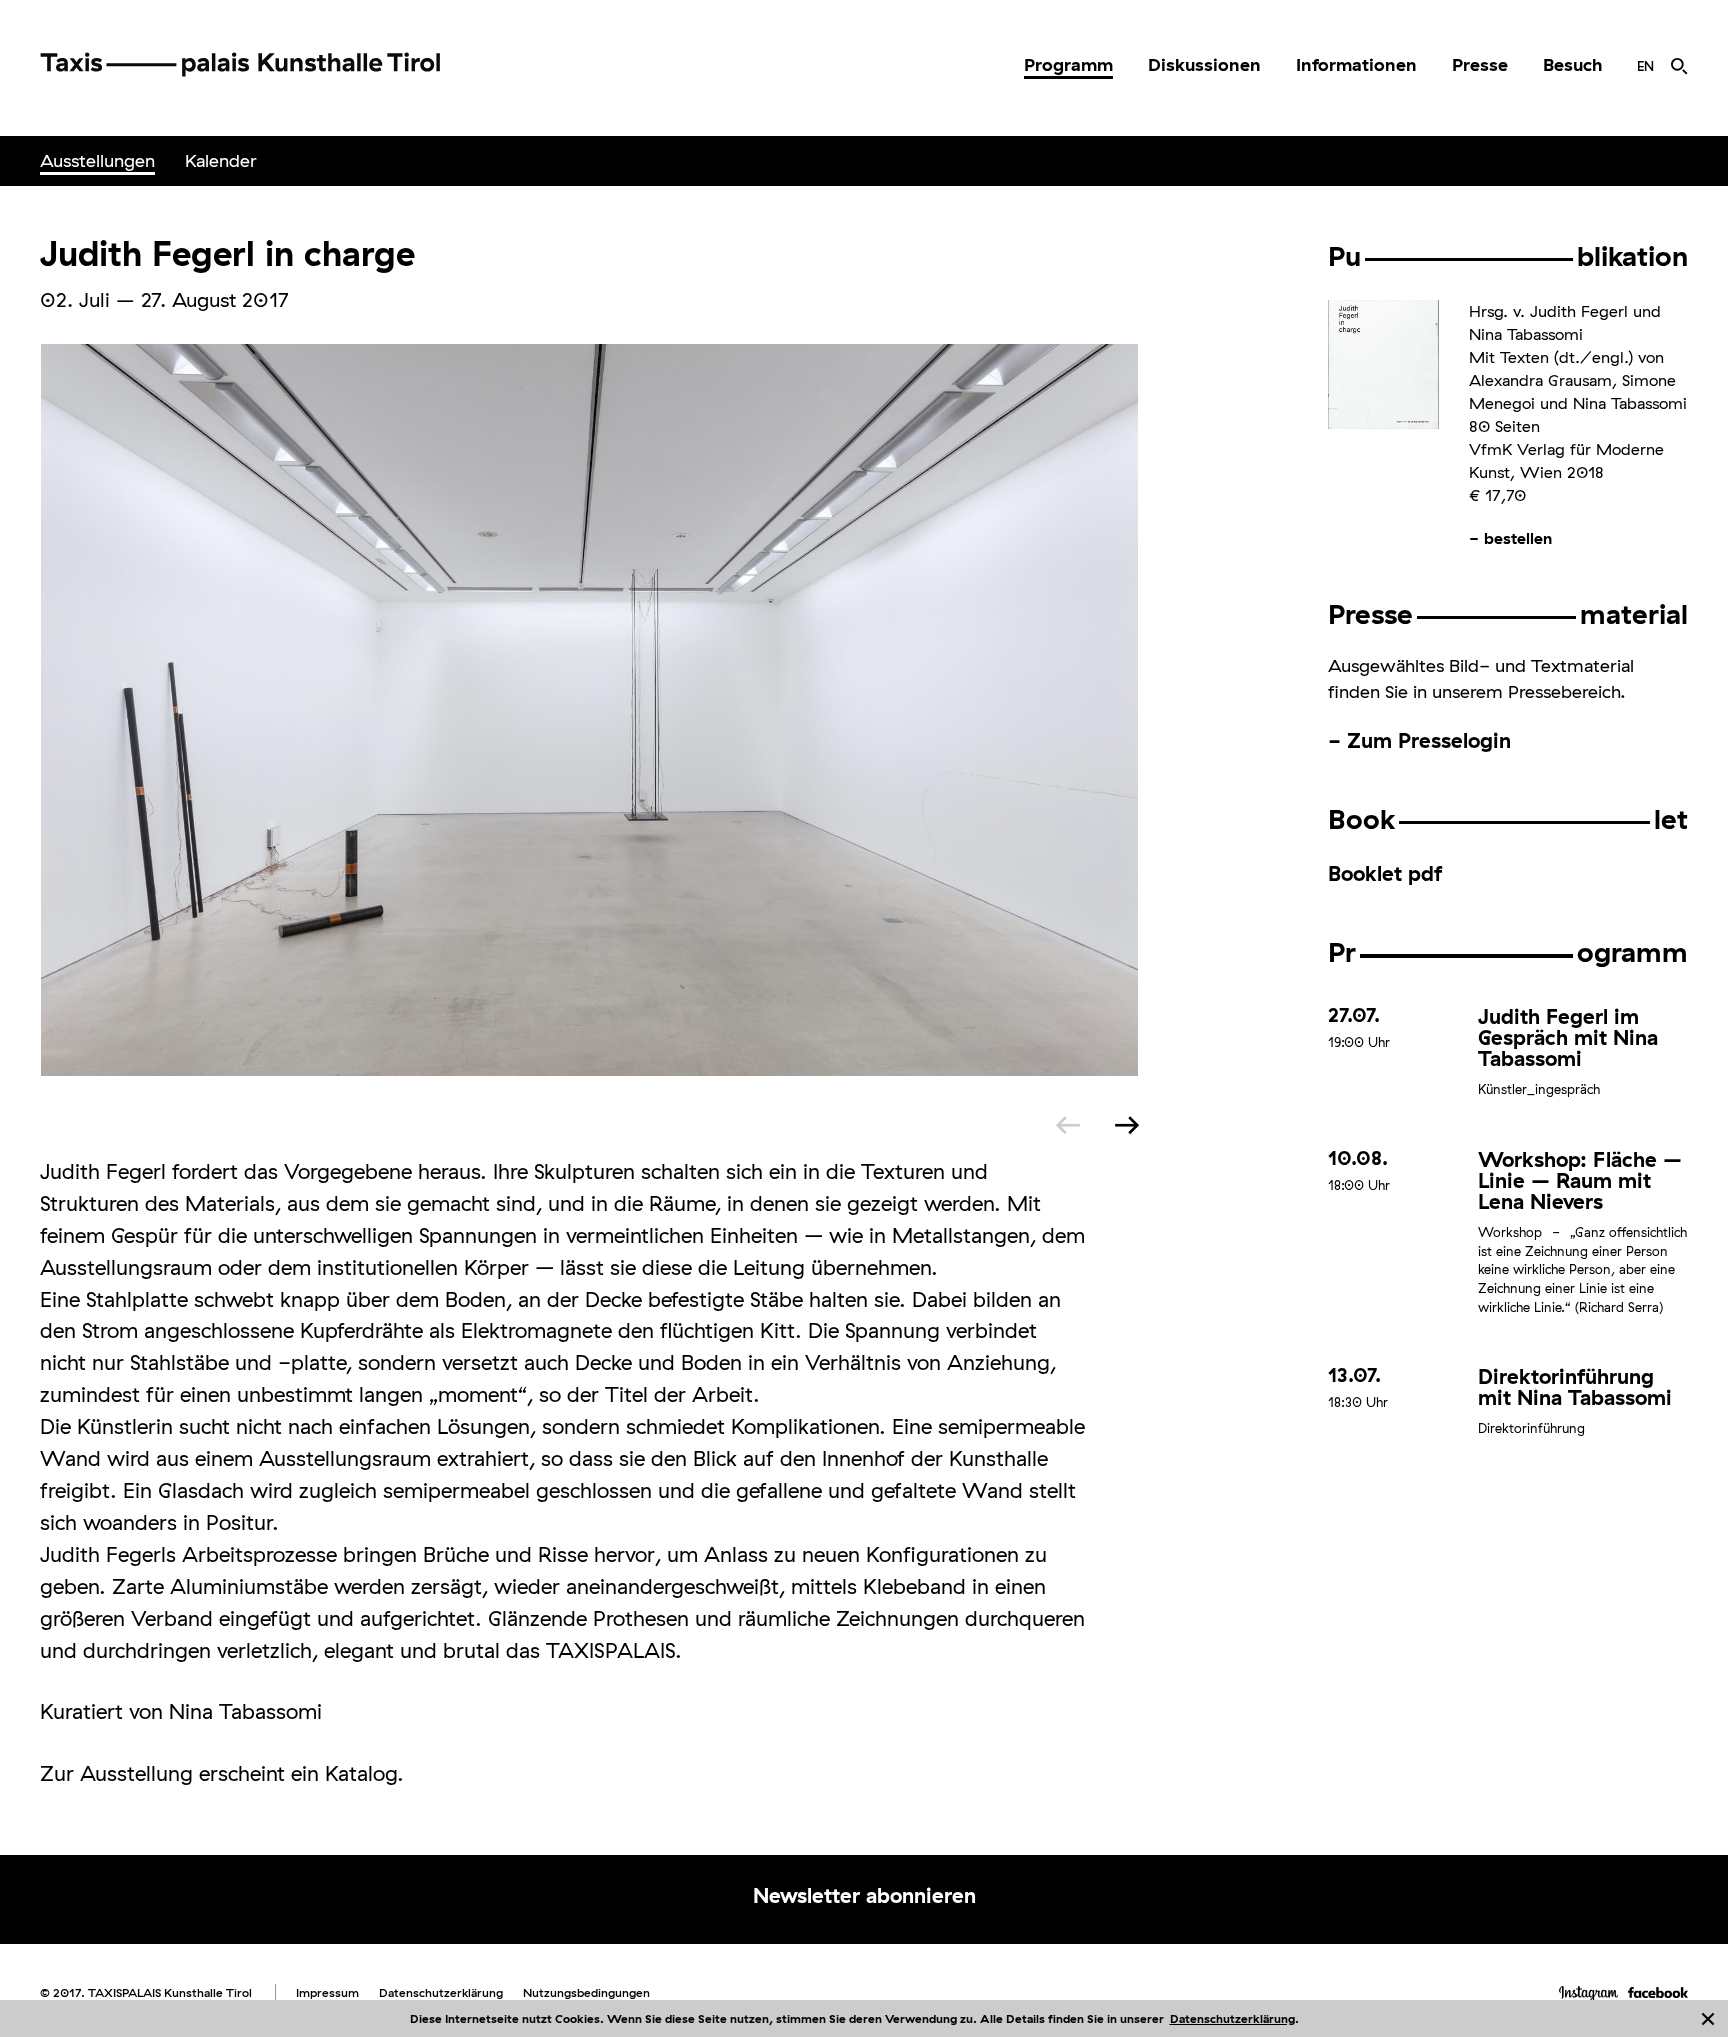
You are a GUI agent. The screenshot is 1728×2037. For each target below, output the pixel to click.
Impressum (327, 1992)
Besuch (1572, 64)
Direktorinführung (1531, 1428)
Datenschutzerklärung (1232, 2018)
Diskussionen (1204, 64)
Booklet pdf (1385, 873)
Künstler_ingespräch (1539, 1089)
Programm (1068, 64)
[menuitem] (1068, 65)
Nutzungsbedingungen (586, 1992)
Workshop (1510, 1232)
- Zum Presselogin (1419, 740)
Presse (1480, 64)
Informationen (1356, 64)
